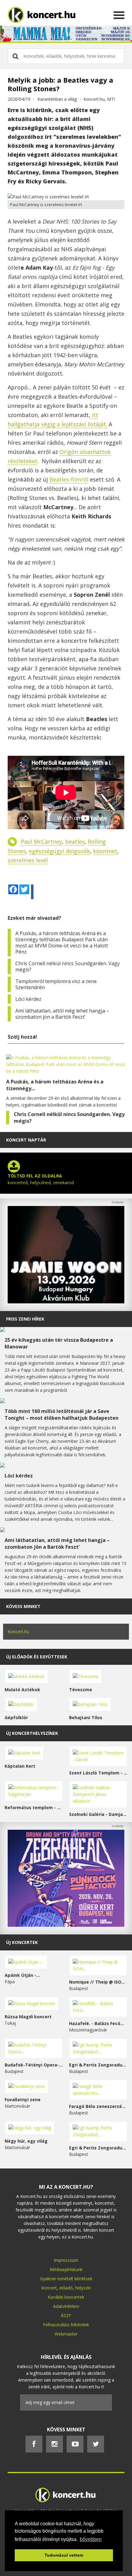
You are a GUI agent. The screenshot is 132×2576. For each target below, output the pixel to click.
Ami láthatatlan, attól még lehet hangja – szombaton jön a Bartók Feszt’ (62, 1014)
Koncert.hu (18, 1631)
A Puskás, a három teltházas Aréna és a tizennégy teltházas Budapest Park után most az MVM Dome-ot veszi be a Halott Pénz (62, 943)
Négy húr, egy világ (26, 2141)
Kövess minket (23, 1606)
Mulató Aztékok (22, 1690)
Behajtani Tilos (86, 1717)
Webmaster (66, 2334)
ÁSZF (66, 2315)
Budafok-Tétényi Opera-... (34, 2065)
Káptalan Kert (20, 1766)
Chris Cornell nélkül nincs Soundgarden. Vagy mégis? (68, 966)
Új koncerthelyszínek (32, 1733)
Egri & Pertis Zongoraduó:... (98, 2065)
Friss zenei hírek (25, 1319)
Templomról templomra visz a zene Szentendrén (56, 984)
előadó (66, 2288)
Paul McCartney (41, 841)
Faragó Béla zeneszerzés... (98, 2106)
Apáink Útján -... (22, 1975)
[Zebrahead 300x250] (66, 1925)
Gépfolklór (16, 1717)
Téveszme (81, 1690)
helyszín (83, 2288)
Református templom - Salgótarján (34, 1807)
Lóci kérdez (28, 999)
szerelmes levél (28, 860)
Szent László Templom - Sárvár (98, 1773)
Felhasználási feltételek (66, 2325)
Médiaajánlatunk (66, 2269)
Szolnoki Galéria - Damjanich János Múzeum (98, 1814)
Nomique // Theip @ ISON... (98, 1982)
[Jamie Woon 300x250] (66, 1302)
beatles (75, 841)
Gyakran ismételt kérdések (66, 2279)
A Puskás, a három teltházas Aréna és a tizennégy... (55, 1085)
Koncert (49, 2288)
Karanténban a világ (57, 99)
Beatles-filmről (69, 479)
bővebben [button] (91, 2539)
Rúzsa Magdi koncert (28, 2017)
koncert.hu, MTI (99, 99)
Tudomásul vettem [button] (64, 2555)
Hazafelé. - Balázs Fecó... (97, 2023)
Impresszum (66, 2260)
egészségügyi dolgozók (59, 851)
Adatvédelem (66, 2306)
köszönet (105, 851)
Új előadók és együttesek (37, 1657)
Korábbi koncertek (66, 2297)
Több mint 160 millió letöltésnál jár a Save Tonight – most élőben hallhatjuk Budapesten (62, 1415)
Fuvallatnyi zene (23, 2100)
